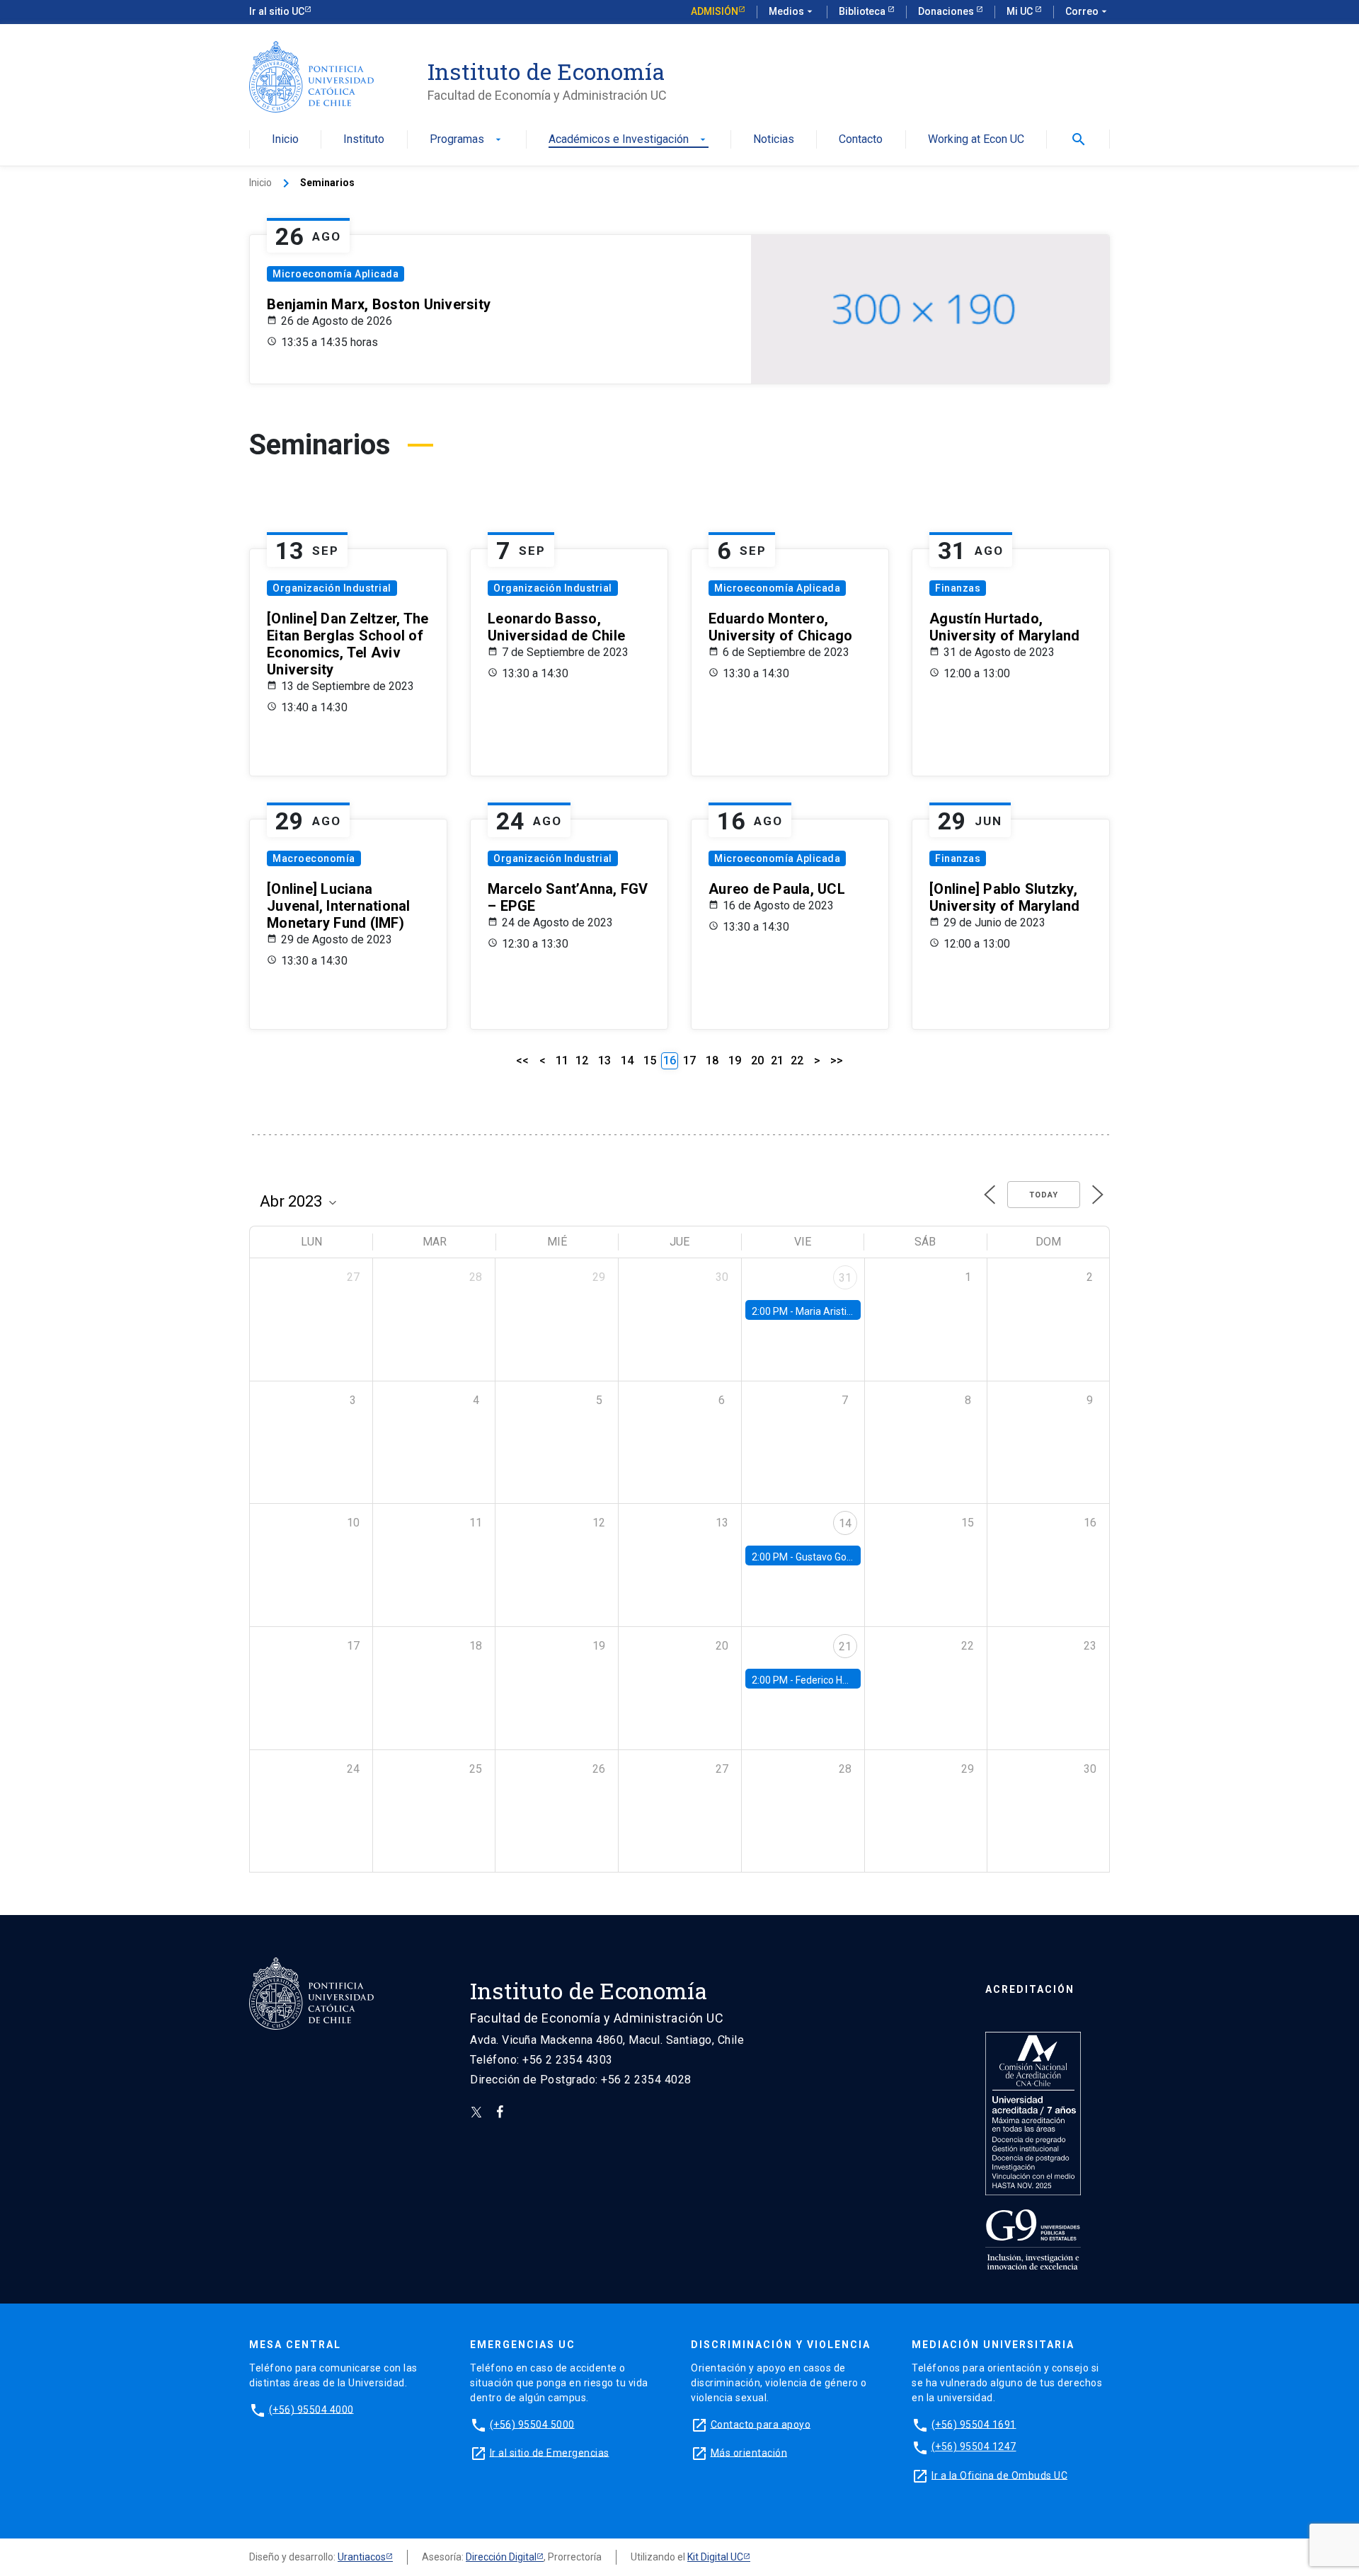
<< (522, 1060)
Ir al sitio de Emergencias (550, 2452)
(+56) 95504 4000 (311, 2409)
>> (837, 1060)
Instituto (364, 140)
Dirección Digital (501, 2557)
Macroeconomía (314, 858)
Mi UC (1021, 11)
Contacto (861, 140)
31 (845, 1278)
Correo (1088, 11)
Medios (792, 11)
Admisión (715, 11)
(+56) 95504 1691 (974, 2424)
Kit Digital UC (715, 2557)
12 (582, 1060)
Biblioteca (863, 11)
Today (1044, 1195)
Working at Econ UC (976, 140)
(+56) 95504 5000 (532, 2424)
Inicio (285, 140)
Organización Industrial (332, 588)
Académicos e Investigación (629, 140)
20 (757, 1060)
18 (712, 1060)
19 (735, 1060)
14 (627, 1060)
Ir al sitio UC (277, 11)
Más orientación (749, 2452)
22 (797, 1060)
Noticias (774, 140)
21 (777, 1060)
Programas (467, 140)
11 (562, 1060)
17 (689, 1060)
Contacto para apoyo (761, 2424)
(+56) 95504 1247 (974, 2446)
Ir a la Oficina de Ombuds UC (999, 2475)
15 (650, 1060)
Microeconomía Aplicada (336, 274)
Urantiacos (362, 2557)
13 (604, 1060)
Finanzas (958, 588)
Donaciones (947, 11)
